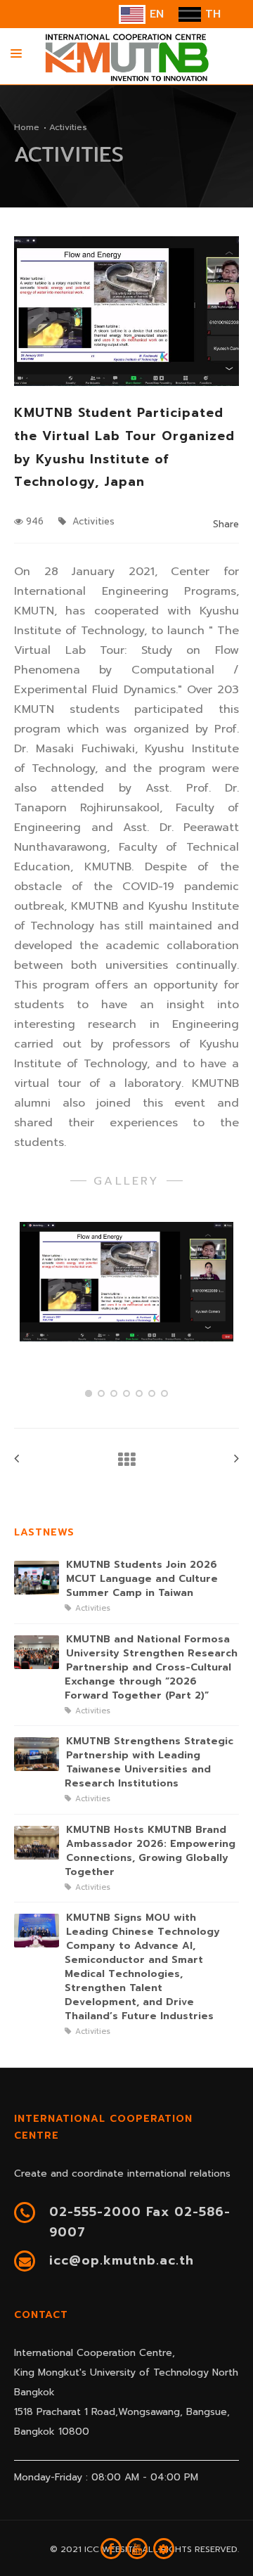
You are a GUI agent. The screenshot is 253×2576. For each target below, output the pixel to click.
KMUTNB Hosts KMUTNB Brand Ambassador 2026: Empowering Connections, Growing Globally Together (150, 1851)
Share (226, 524)
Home (27, 127)
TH (211, 14)
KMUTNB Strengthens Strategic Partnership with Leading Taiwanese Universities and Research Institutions (149, 1763)
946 (35, 521)
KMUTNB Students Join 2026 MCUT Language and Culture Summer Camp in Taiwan (142, 1579)
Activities (92, 521)
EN (155, 14)
